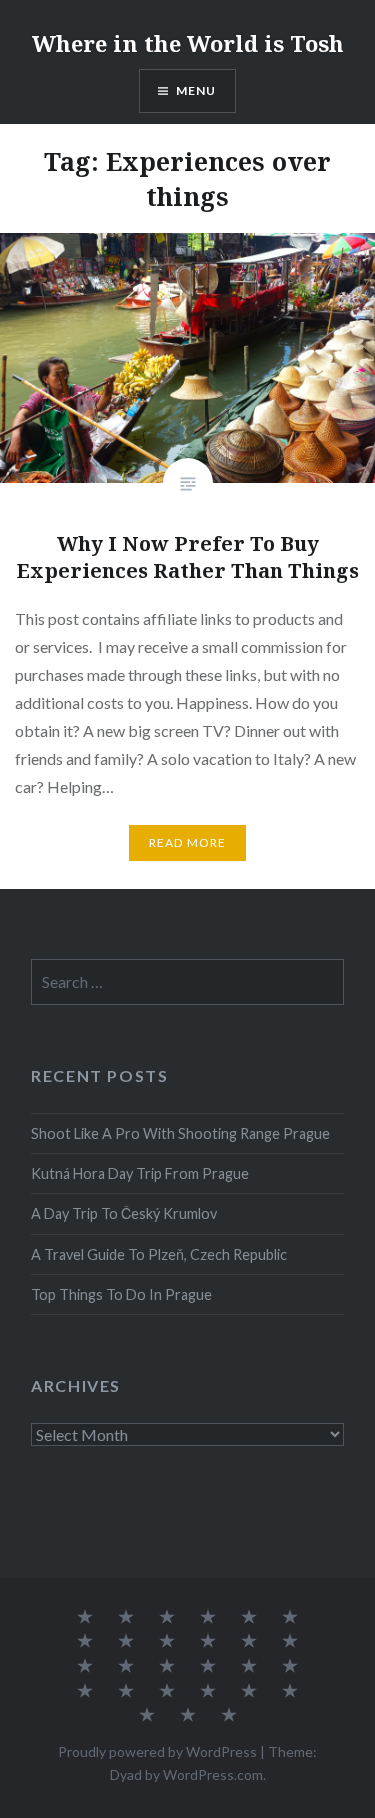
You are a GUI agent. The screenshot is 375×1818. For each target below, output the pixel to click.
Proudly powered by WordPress (157, 1751)
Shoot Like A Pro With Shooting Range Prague (180, 1133)
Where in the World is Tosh (188, 43)
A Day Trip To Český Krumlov (124, 1213)
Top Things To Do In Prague (121, 1294)
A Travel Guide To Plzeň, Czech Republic (159, 1254)
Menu (196, 90)
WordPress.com (213, 1774)
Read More (188, 842)
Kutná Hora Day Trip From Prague (140, 1173)
